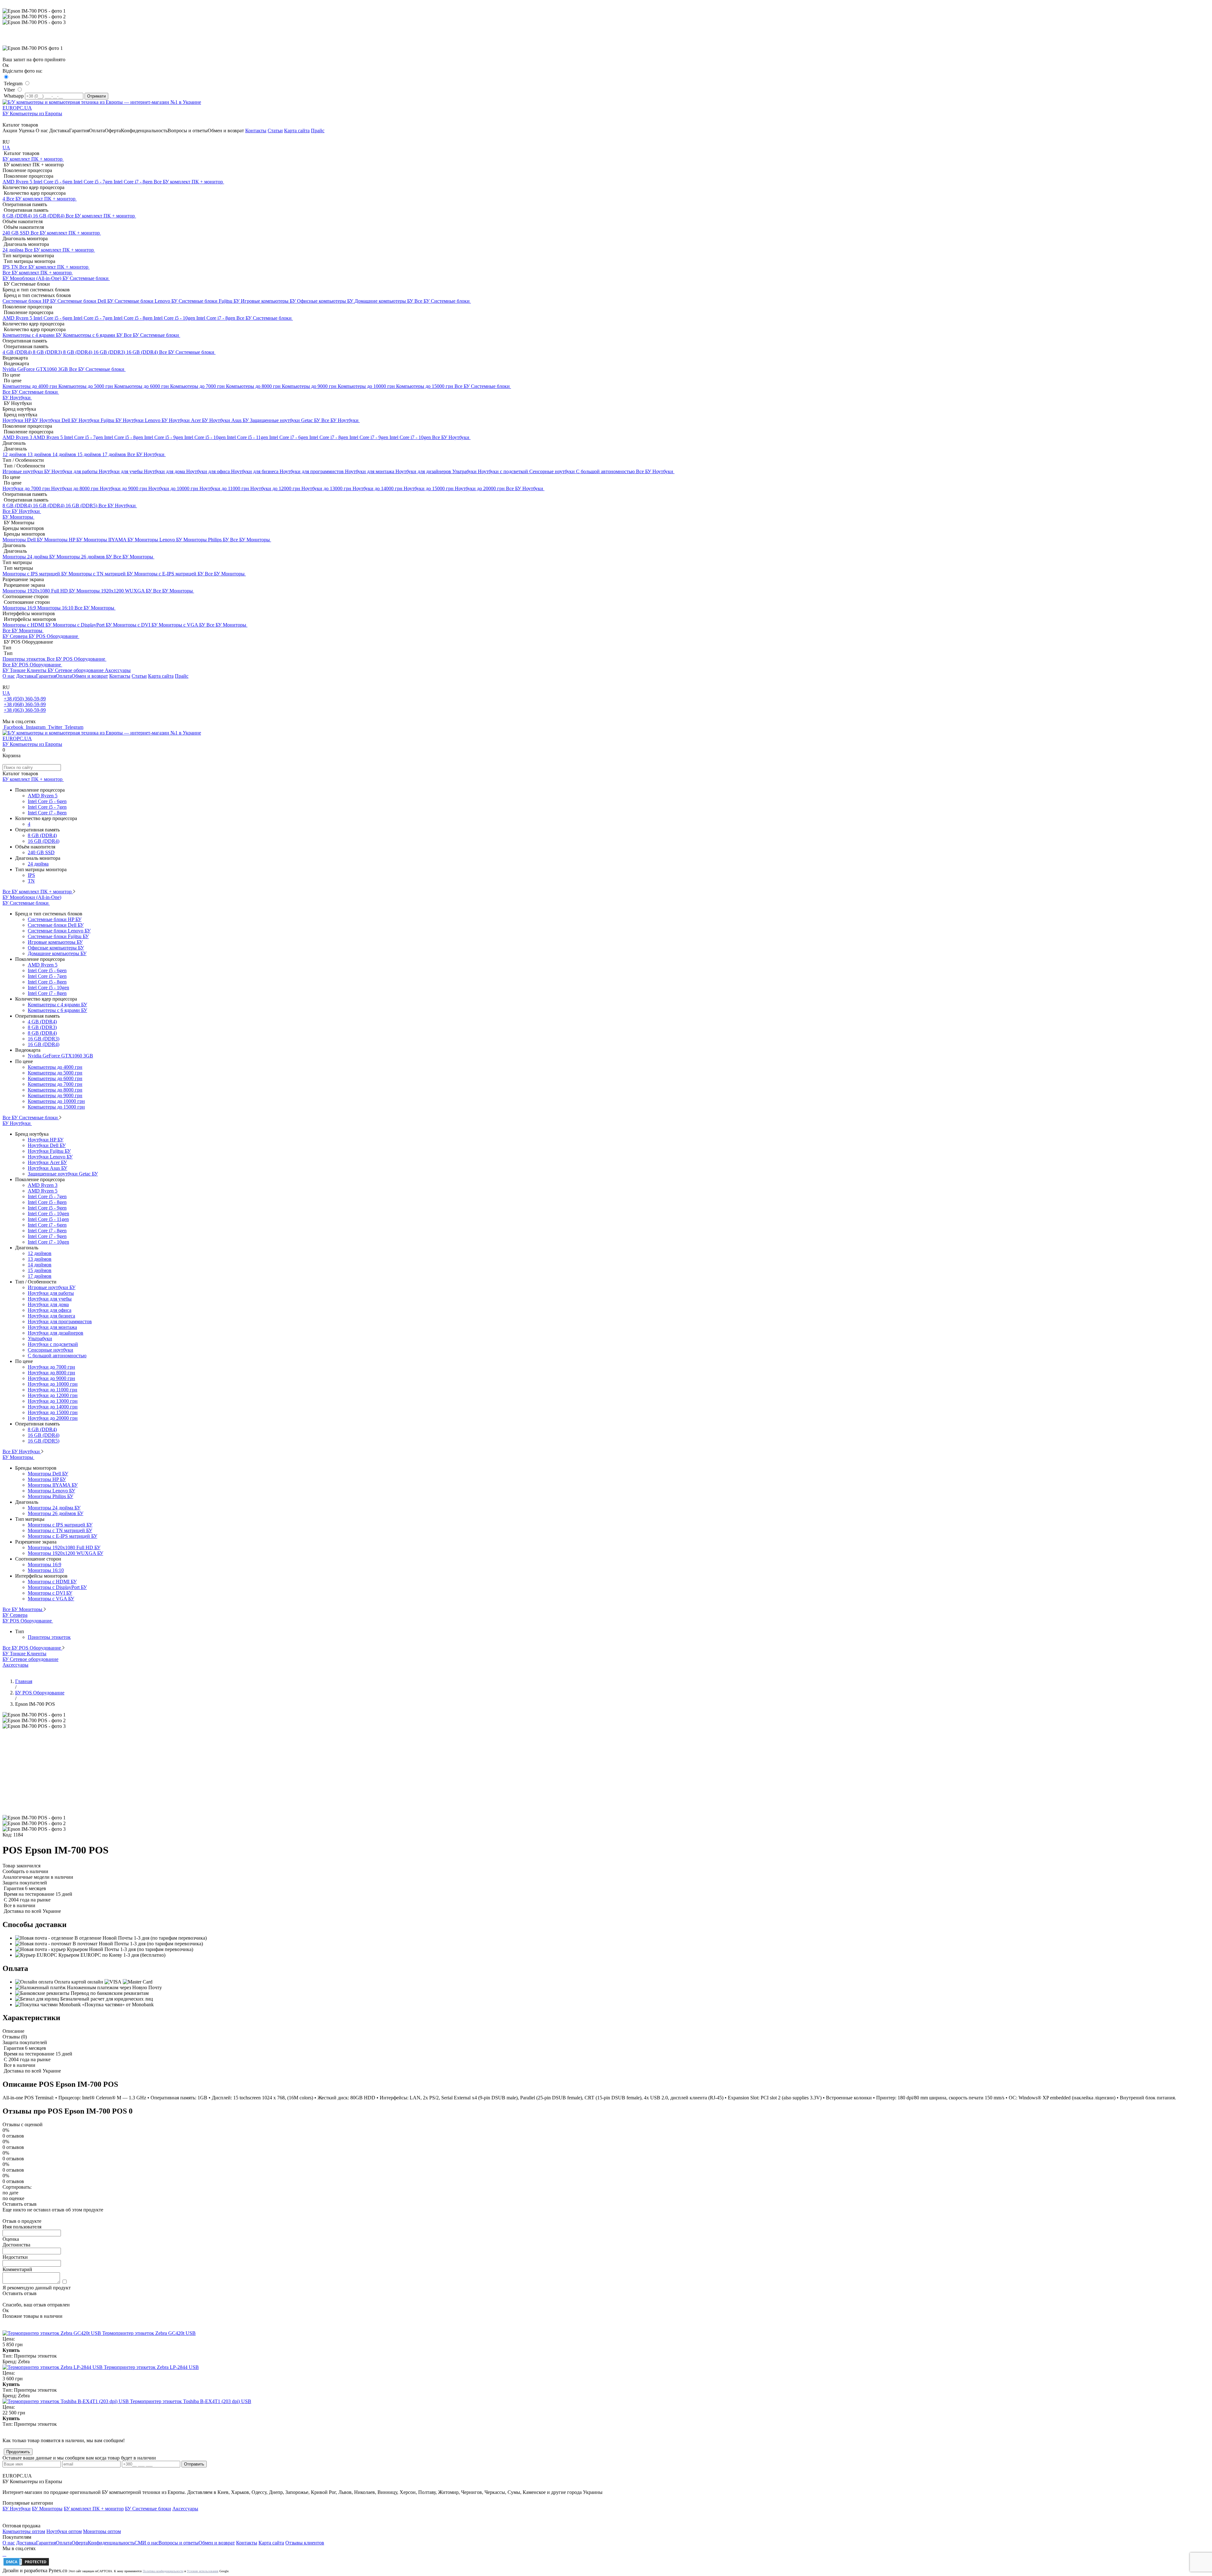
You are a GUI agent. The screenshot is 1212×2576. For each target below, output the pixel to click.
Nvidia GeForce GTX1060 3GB (36, 369)
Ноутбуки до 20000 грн (480, 488)
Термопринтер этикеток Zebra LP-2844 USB (151, 2367)
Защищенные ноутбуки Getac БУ (286, 420)
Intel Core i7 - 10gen (411, 437)
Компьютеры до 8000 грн (254, 386)
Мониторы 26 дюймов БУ (85, 557)
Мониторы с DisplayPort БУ (83, 625)
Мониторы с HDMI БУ (28, 625)
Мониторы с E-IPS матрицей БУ (169, 574)
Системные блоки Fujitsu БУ (210, 301)
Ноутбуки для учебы (121, 471)
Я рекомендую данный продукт (37, 2288)
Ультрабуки (465, 471)
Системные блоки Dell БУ (86, 301)
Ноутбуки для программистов (312, 471)
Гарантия (79, 131)
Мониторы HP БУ (64, 540)
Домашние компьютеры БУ (384, 301)
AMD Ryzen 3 (18, 437)
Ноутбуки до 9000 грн (124, 488)
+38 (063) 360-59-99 (25, 710)
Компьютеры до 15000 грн (425, 386)
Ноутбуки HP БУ (21, 420)
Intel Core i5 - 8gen (134, 318)
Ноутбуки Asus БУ (230, 420)
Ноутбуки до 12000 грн (276, 488)
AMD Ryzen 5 (18, 182)
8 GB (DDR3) (48, 352)
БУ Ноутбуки (17, 398)
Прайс (318, 131)
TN (15, 267)
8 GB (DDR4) (18, 216)
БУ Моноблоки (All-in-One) (33, 278)
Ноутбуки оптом (64, 2531)
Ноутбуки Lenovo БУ (146, 420)
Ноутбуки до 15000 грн (429, 488)
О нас (42, 131)
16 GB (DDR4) (49, 216)
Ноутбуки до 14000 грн (378, 488)
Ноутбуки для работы (75, 471)
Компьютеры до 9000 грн (310, 386)
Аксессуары (118, 670)
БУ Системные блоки (86, 278)
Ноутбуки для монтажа (370, 471)
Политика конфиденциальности (163, 2571)
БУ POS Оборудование (54, 636)
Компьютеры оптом (24, 2531)
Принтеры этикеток (25, 659)
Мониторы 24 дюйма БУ (30, 557)
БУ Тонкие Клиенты (25, 670)
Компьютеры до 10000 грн (367, 386)
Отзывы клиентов (305, 2543)
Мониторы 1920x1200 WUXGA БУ (115, 591)
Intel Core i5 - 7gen (94, 182)
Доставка (59, 131)
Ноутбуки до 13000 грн (327, 488)
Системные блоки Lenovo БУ (147, 301)
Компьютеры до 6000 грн (142, 386)
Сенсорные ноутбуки (553, 471)
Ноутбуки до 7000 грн (27, 488)
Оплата (97, 131)
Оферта (113, 131)
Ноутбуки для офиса (209, 471)
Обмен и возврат (226, 131)
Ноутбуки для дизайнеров (424, 471)
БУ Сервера (16, 636)
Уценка (27, 131)
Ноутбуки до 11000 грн (225, 488)
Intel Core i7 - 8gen (134, 182)
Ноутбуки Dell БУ (59, 420)
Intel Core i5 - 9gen (164, 437)
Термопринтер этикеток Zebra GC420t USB (149, 2333)
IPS (7, 267)
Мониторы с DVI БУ (136, 625)
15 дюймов (90, 454)
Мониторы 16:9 (20, 608)
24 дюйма (14, 250)
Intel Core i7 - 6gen (289, 437)
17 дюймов (115, 454)
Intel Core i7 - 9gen (369, 437)
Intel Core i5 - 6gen (53, 182)
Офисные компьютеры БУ (326, 301)
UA (6, 148)
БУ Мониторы (18, 517)
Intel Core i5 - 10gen (175, 318)
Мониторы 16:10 (56, 608)
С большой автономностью (606, 471)
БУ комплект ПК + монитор (33, 159)
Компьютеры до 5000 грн (86, 386)
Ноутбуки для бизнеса (255, 471)
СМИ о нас (146, 2543)
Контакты (256, 131)
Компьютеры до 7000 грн (198, 386)
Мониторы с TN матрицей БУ (101, 574)
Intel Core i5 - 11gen (248, 437)
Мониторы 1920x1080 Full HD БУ (39, 591)
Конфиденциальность (144, 131)
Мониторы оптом (102, 2531)
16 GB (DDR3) (110, 352)
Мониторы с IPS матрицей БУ (36, 574)
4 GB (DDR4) (18, 352)
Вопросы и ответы (188, 131)
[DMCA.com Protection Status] (26, 2565)
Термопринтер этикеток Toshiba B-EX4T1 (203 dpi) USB (191, 2401)
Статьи (275, 131)
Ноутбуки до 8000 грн (75, 488)
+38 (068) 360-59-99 (25, 704)
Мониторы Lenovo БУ (159, 540)
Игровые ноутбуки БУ (27, 471)
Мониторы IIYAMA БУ (109, 540)
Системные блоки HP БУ (30, 301)
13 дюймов (40, 454)
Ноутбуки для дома (165, 471)
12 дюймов (15, 454)
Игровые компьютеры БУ (269, 301)
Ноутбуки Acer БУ (189, 420)
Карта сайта (297, 131)
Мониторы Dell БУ (23, 540)
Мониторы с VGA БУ (183, 625)
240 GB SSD (17, 233)
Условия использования (203, 2571)
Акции (10, 131)
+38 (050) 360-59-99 (25, 699)
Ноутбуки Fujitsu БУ (101, 420)
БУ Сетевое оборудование (76, 670)
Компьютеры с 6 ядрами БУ (93, 335)
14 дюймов (65, 454)
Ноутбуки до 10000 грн (174, 488)
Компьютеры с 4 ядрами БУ (33, 335)
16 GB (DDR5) (82, 506)
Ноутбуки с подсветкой (504, 471)
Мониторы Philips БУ (207, 540)
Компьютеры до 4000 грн (30, 386)
